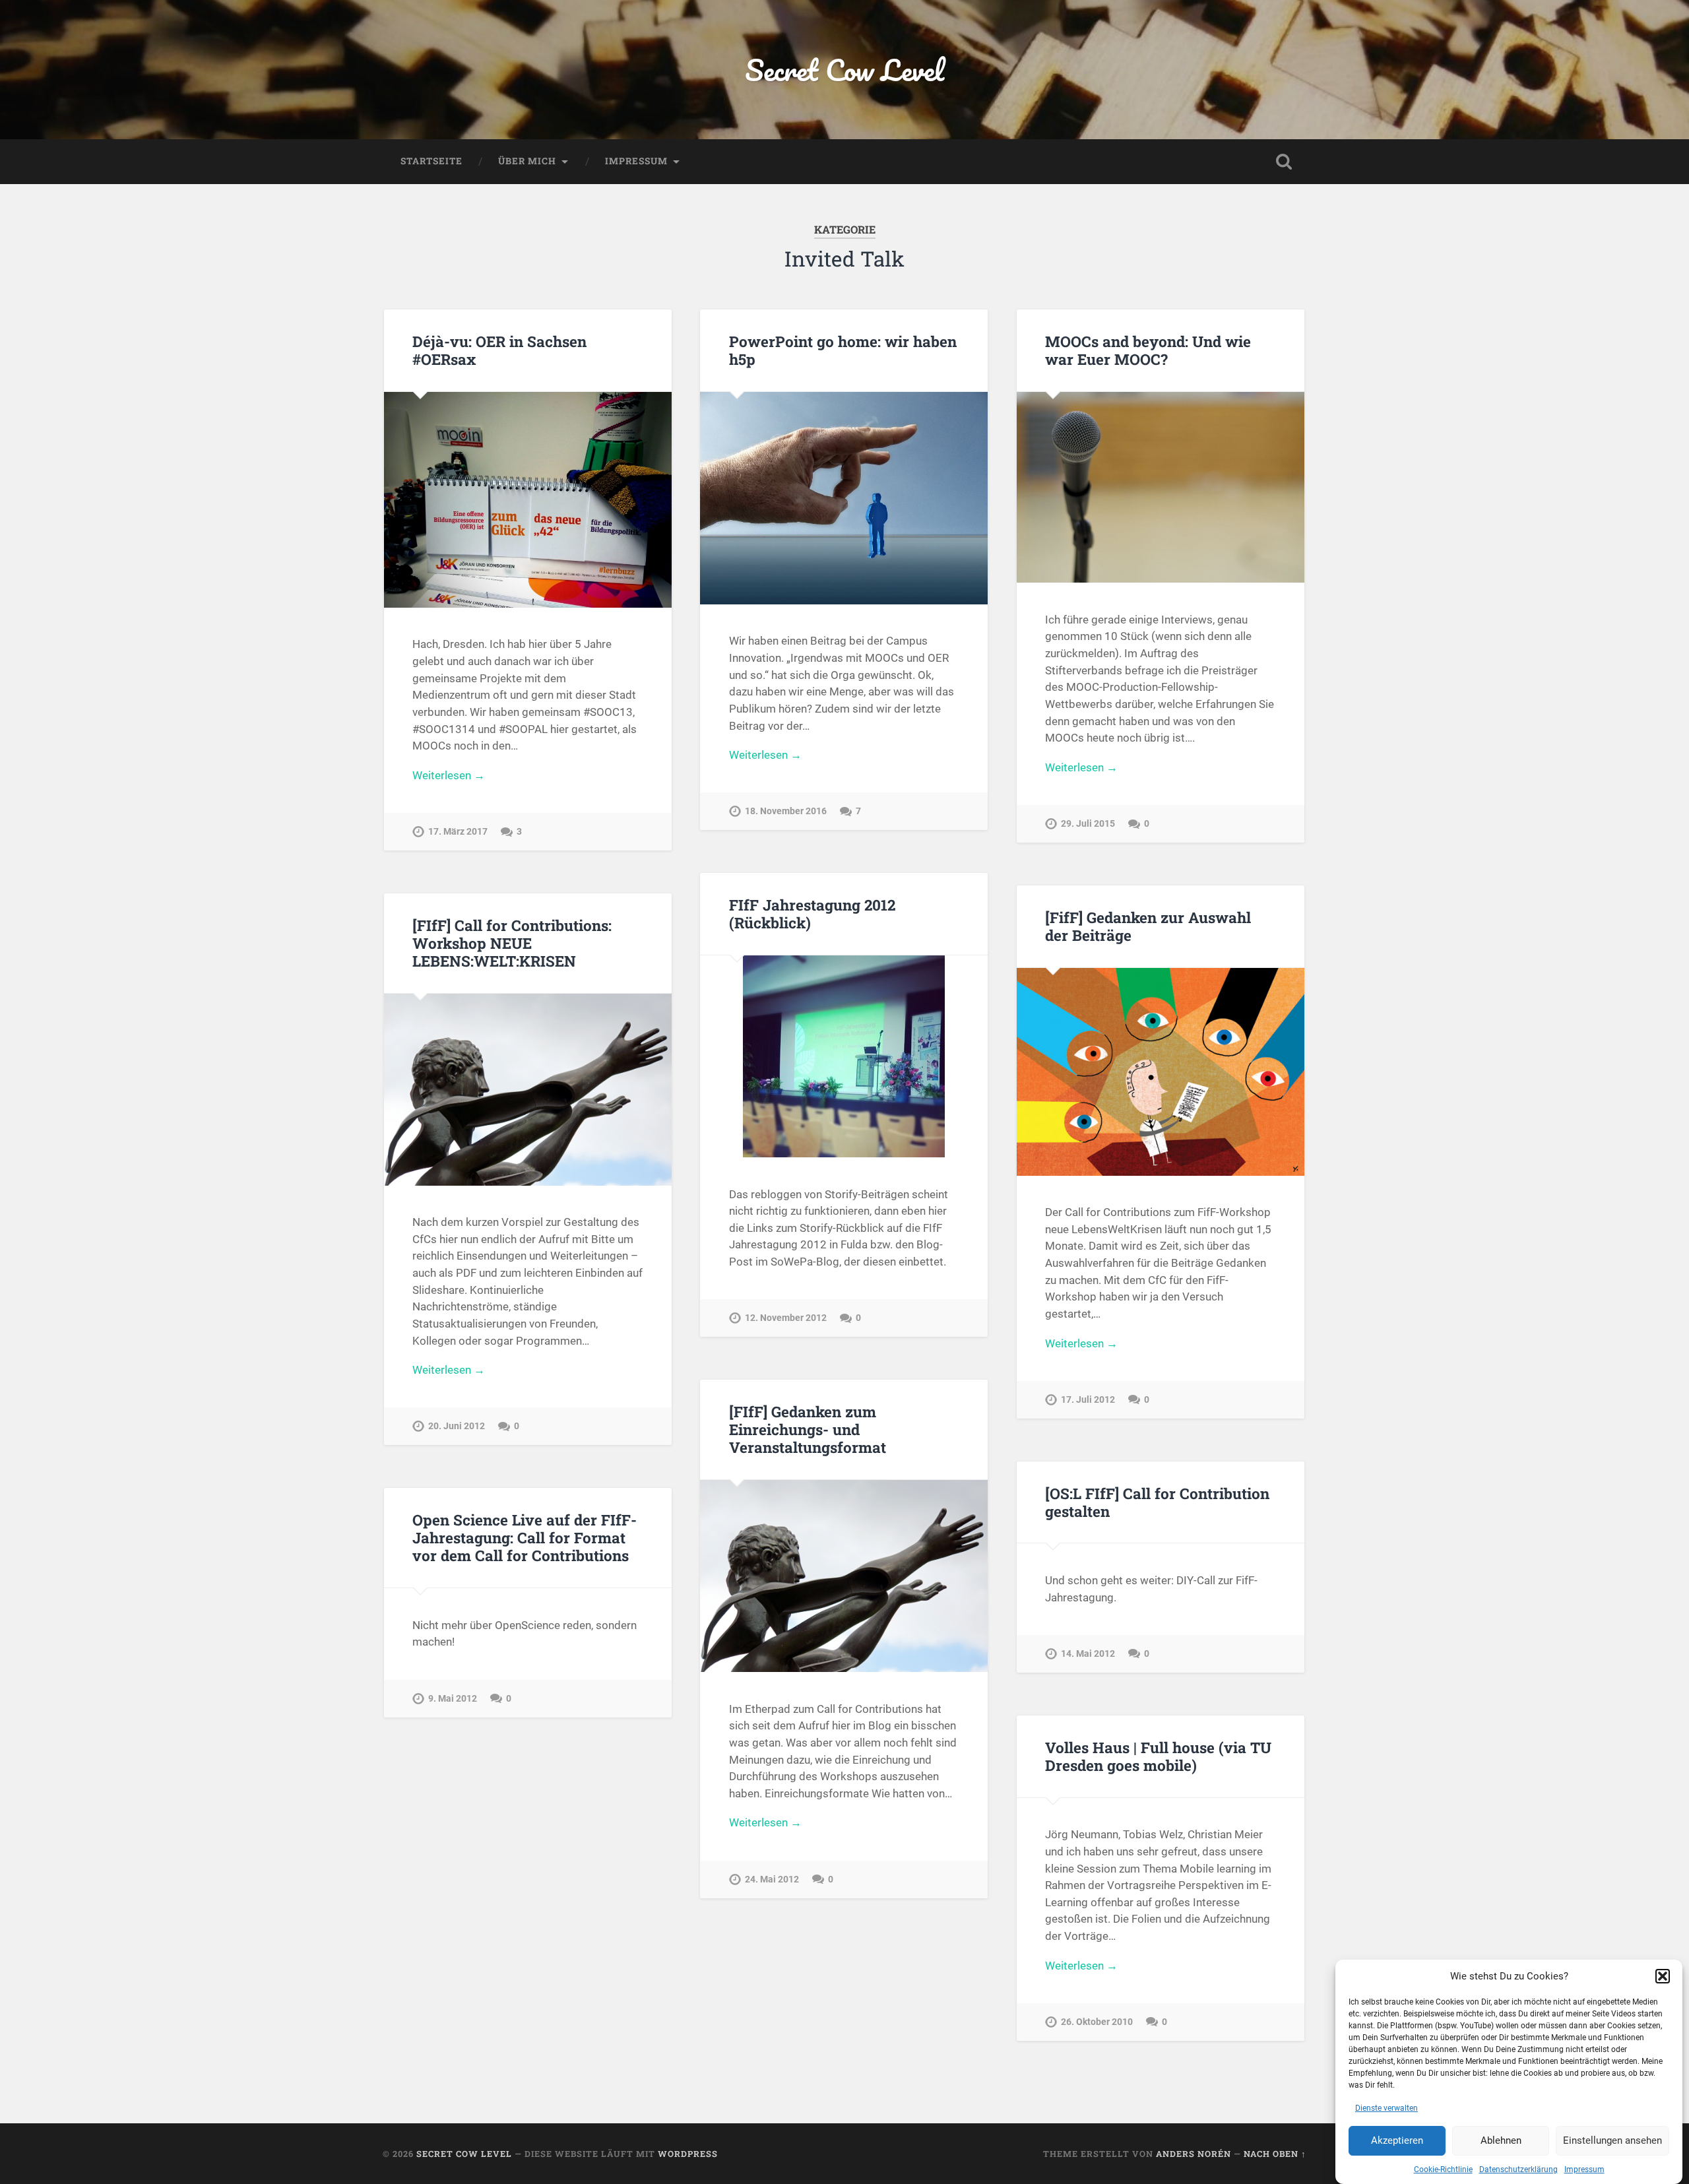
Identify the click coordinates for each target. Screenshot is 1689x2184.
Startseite (431, 161)
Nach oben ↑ (1275, 2154)
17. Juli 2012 (1088, 1400)
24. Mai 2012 (772, 1879)
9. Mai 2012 (453, 1699)
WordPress (688, 2154)
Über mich (527, 161)
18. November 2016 (786, 811)
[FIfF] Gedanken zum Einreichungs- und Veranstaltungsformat (808, 1429)
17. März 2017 (458, 832)
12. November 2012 (786, 1318)
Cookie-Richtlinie (1443, 2169)
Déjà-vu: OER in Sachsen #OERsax (499, 350)
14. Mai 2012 (1088, 1654)
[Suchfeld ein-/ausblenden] (1284, 162)
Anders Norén (1194, 2154)
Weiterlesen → (449, 775)
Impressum (1584, 2169)
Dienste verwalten (1386, 2108)
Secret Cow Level (844, 70)
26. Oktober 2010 (1097, 2022)
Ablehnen (1501, 2141)
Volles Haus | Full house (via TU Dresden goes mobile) (1158, 1756)
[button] (1663, 1976)
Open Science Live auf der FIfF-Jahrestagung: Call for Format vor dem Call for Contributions (525, 1537)
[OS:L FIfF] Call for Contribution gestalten (1157, 1502)
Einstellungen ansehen (1612, 2141)
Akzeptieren (1397, 2141)
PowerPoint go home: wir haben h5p (843, 350)
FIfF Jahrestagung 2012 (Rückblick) (812, 914)
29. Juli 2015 (1088, 824)
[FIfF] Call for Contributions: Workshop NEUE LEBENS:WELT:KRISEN (512, 943)
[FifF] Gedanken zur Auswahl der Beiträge (1148, 926)
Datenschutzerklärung (1518, 2169)
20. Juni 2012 (457, 1426)
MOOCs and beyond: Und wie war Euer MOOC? (1148, 350)
